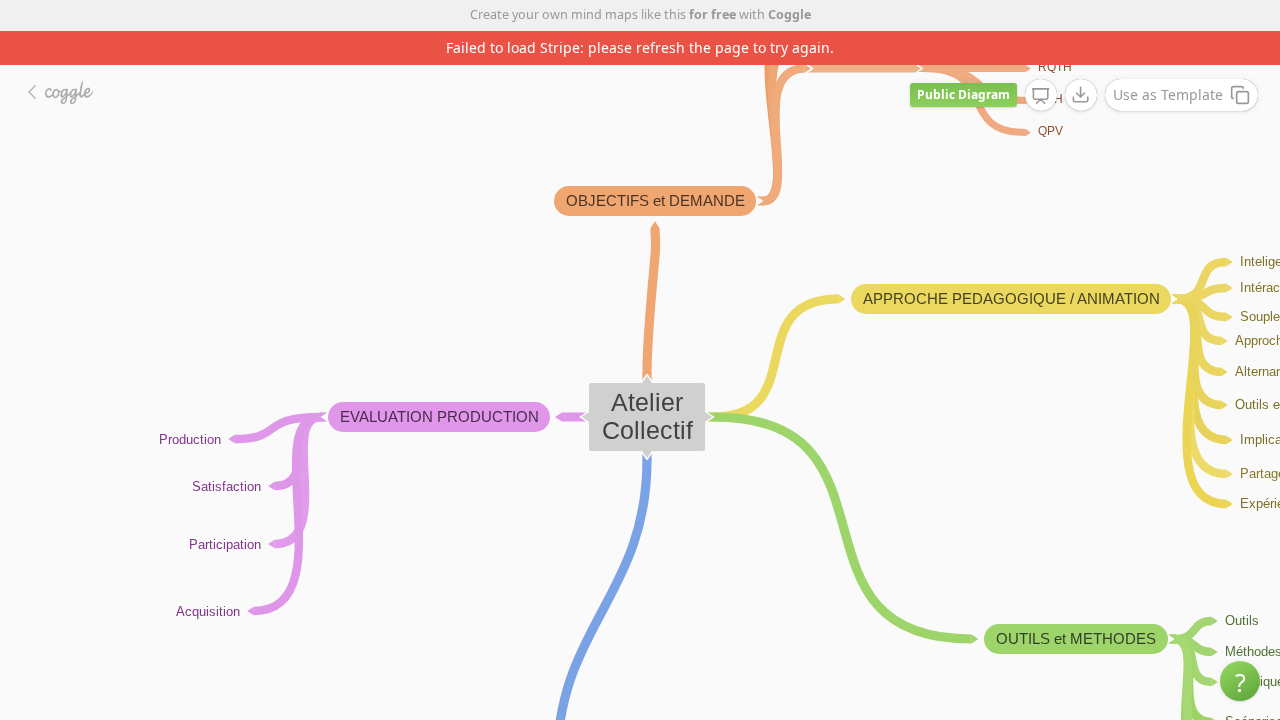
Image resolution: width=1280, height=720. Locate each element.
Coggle (789, 14)
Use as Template (1168, 94)
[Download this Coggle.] (1081, 95)
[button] (1240, 681)
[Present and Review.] (1041, 96)
